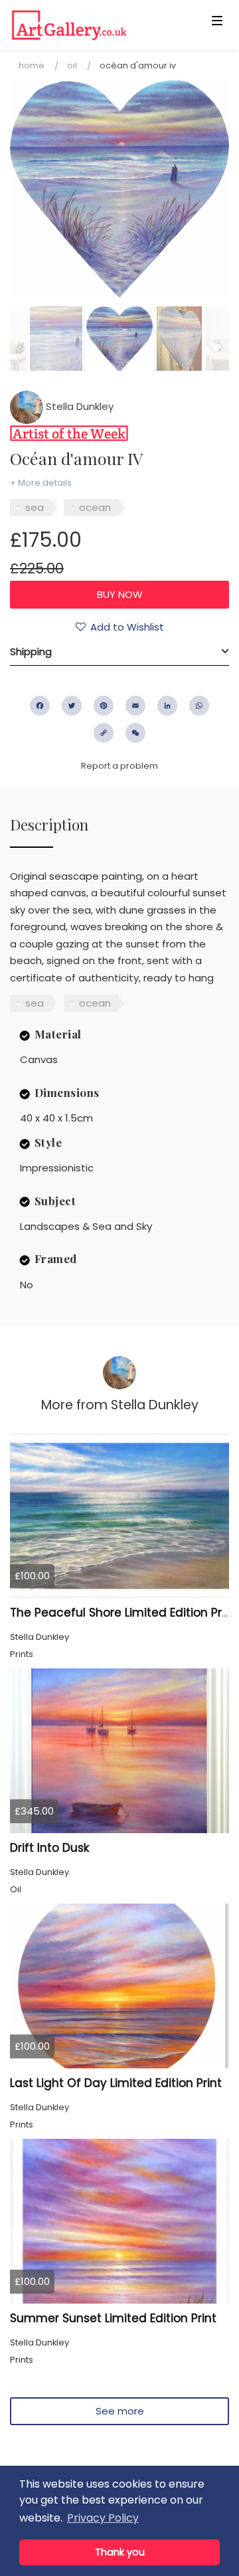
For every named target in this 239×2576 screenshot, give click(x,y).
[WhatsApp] (199, 706)
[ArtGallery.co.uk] (96, 25)
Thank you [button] (120, 2552)
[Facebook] (40, 706)
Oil (72, 65)
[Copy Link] (104, 733)
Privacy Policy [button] (103, 2518)
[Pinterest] (104, 706)
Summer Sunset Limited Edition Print (113, 2318)
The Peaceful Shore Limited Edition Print (123, 1613)
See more (120, 2411)
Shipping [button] (31, 651)
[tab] (119, 652)
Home (32, 65)
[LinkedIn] (167, 706)
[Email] (135, 706)
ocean (95, 507)
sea (35, 507)
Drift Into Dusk (49, 1848)
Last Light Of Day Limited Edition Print (116, 2083)
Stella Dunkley (78, 406)
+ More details (41, 483)
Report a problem (119, 766)
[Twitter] (72, 706)
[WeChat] (135, 733)
